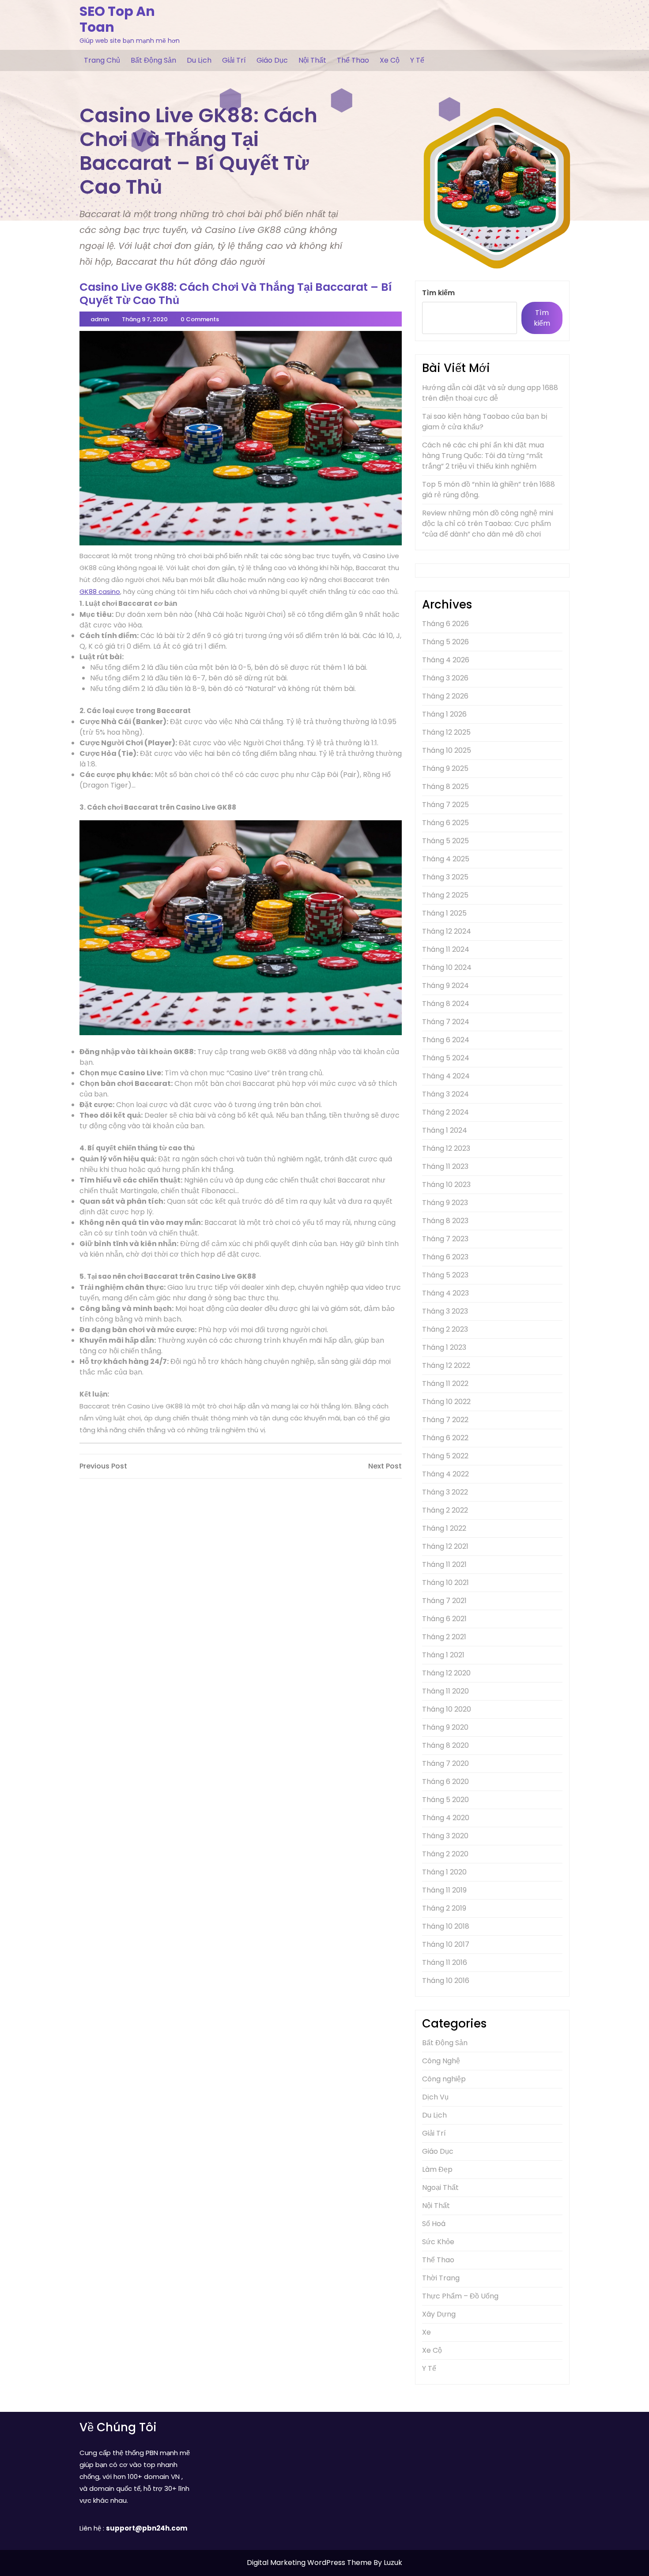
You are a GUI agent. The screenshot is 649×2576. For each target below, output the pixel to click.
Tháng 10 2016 (446, 1981)
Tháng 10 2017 (446, 1944)
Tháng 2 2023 (445, 1329)
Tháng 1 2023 (444, 1347)
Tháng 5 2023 (445, 1275)
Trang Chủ (102, 60)
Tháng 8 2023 (445, 1221)
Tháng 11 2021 (444, 1564)
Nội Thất (312, 60)
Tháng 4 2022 (445, 1474)
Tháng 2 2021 (444, 1637)
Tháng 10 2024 (447, 967)
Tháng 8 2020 (445, 1745)
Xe (426, 2332)
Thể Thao (353, 60)
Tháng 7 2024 (446, 1022)
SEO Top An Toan (117, 19)
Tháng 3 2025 (445, 877)
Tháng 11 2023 (445, 1166)
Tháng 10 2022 (446, 1402)
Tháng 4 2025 (446, 859)
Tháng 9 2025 (445, 768)
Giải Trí (234, 60)
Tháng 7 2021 (444, 1601)
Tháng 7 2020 (445, 1763)
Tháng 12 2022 (446, 1365)
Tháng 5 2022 (445, 1456)
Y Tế (417, 60)
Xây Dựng (439, 2314)
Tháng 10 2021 (445, 1583)
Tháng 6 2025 (445, 823)
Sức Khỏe (438, 2242)
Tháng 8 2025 (445, 787)
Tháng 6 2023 (445, 1257)
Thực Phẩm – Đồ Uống (460, 2296)
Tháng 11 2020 (445, 1691)
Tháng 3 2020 (445, 1836)
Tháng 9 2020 (445, 1727)
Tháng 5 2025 (445, 841)
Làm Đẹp (437, 2169)
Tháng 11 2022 (445, 1384)
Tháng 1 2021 (443, 1655)
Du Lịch (199, 60)
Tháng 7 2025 (445, 805)
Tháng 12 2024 (447, 931)
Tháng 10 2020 (447, 1709)
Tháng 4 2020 (446, 1818)
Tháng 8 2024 (446, 1004)
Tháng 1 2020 (444, 1872)
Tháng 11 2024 (446, 949)
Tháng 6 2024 (446, 1040)
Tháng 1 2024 (445, 1130)
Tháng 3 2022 (445, 1492)
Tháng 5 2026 (445, 642)
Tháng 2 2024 (445, 1112)
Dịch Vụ (435, 2097)
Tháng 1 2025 (444, 913)
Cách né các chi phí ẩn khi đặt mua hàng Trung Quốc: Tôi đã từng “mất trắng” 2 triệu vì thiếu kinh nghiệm (483, 456)
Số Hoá (434, 2224)
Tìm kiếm (438, 293)
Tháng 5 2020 (445, 1800)
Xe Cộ (390, 60)
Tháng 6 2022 (445, 1438)
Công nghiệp (444, 2079)
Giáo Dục (272, 60)
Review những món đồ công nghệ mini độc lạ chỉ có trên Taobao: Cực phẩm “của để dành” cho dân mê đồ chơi (488, 524)
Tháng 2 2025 (445, 895)
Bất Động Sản (153, 60)
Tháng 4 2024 (446, 1076)
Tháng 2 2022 (445, 1510)
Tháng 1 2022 (444, 1528)
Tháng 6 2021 (444, 1619)
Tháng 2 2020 (445, 1854)
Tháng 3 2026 (445, 678)
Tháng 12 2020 (446, 1673)
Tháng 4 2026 (446, 660)
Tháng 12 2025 (446, 732)
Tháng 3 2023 (445, 1311)
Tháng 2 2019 (444, 1908)
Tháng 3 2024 (445, 1094)
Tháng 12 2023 (446, 1148)
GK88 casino (100, 591)
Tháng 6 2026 (445, 624)
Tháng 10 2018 (446, 1926)
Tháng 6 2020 (445, 1782)
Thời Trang (441, 2278)
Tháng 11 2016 (445, 1962)
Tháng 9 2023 (445, 1203)
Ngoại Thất (440, 2187)
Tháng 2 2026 (445, 696)
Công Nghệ (441, 2061)
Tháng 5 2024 (446, 1058)
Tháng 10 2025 (447, 750)
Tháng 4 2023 (445, 1293)
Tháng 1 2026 (444, 714)
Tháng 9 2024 (445, 986)
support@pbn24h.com (147, 2528)
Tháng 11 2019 (444, 1890)
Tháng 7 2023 (445, 1239)
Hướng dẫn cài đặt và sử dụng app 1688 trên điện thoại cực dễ (490, 393)
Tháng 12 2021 (445, 1546)
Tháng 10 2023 (446, 1185)
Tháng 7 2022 (445, 1420)
